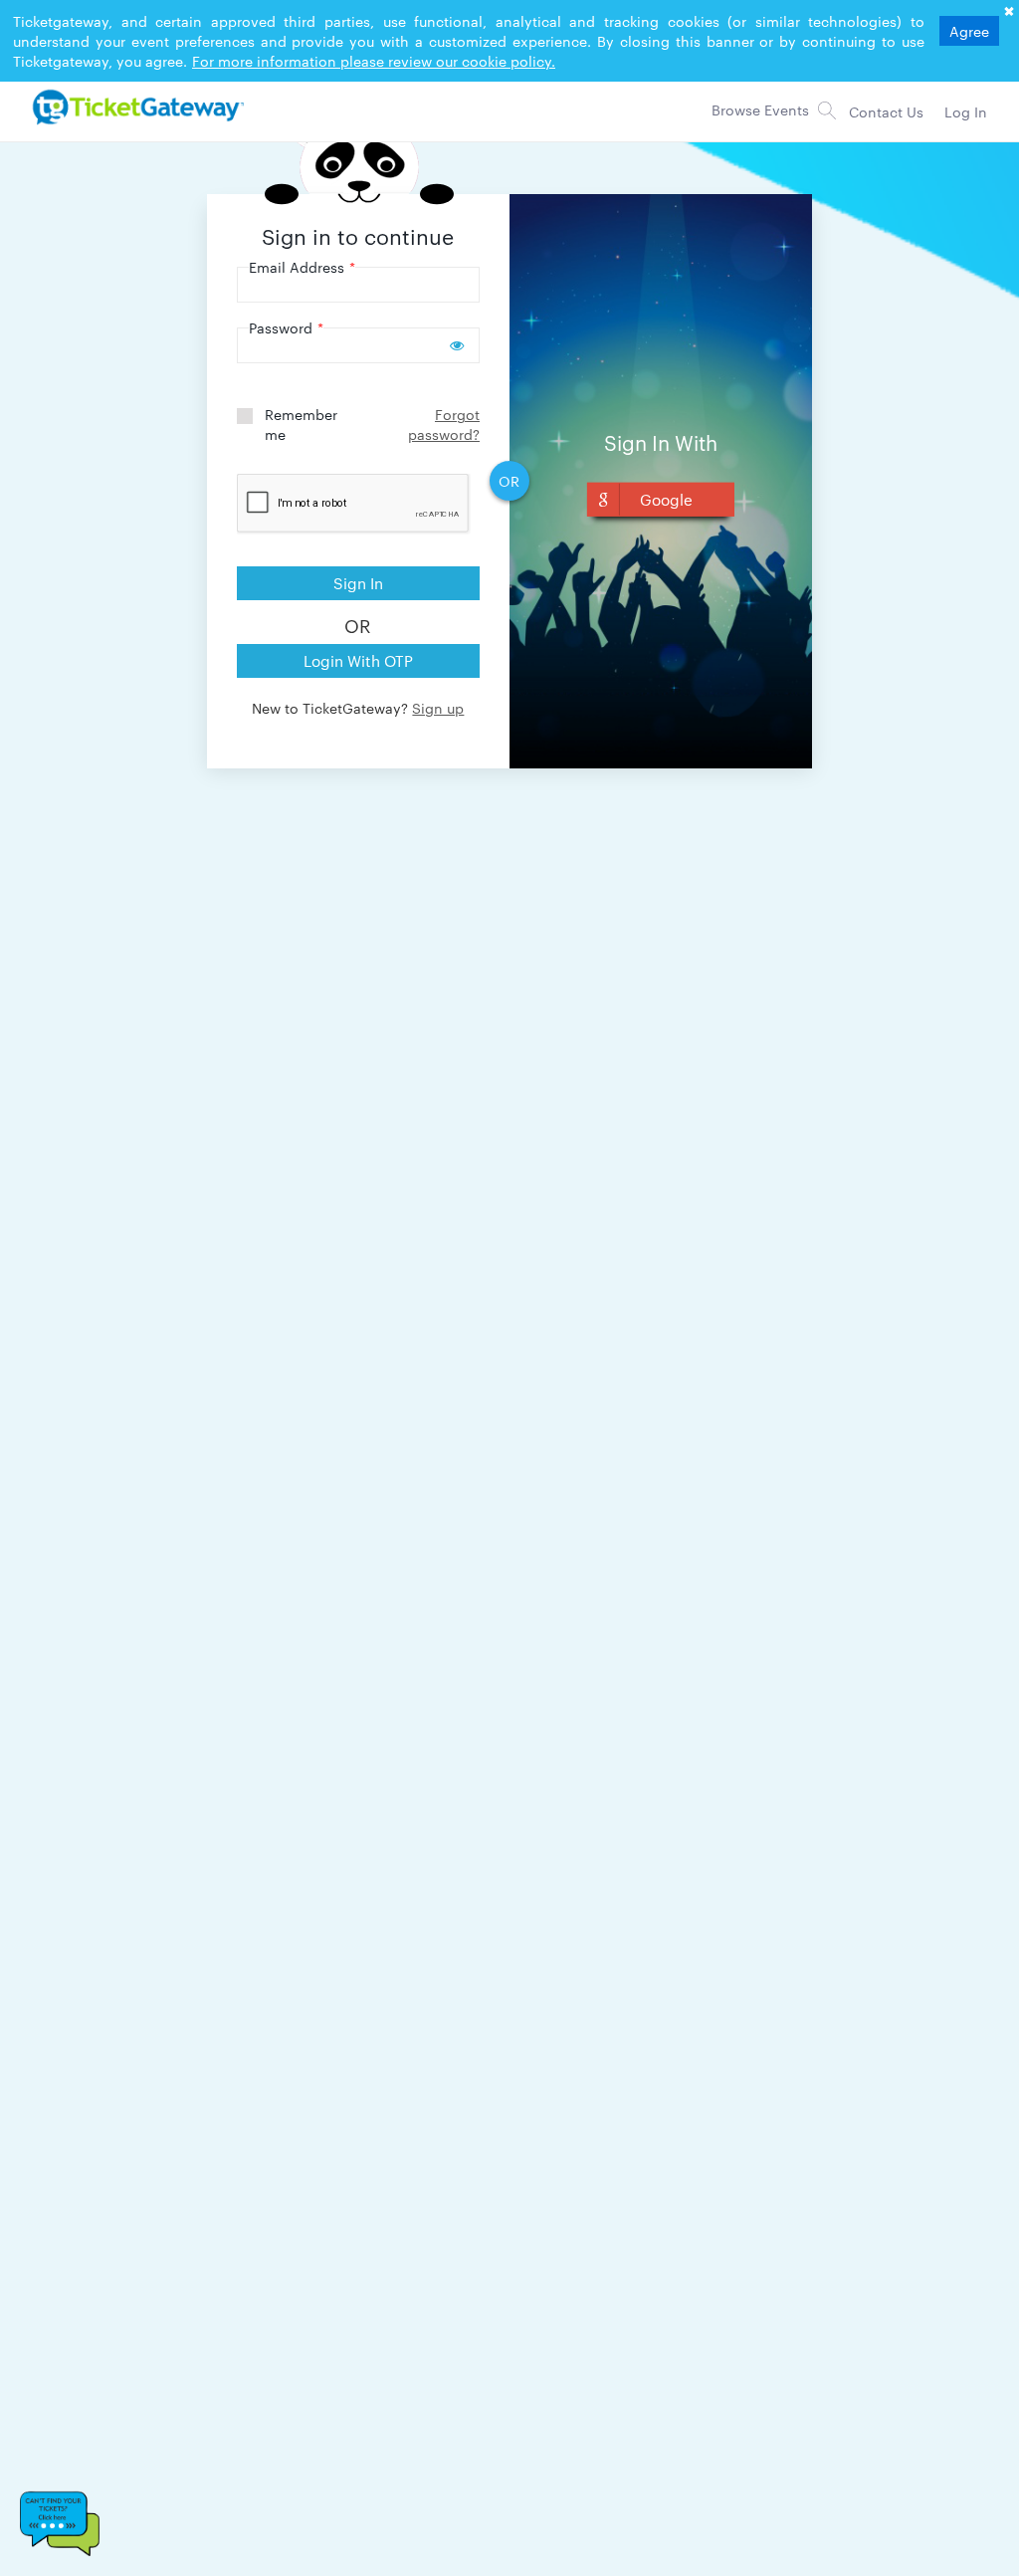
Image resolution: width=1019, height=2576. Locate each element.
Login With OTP (358, 660)
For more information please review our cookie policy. (374, 61)
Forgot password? (444, 424)
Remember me (301, 424)
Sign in (358, 583)
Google (666, 499)
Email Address (302, 267)
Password (286, 327)
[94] (135, 107)
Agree (969, 31)
